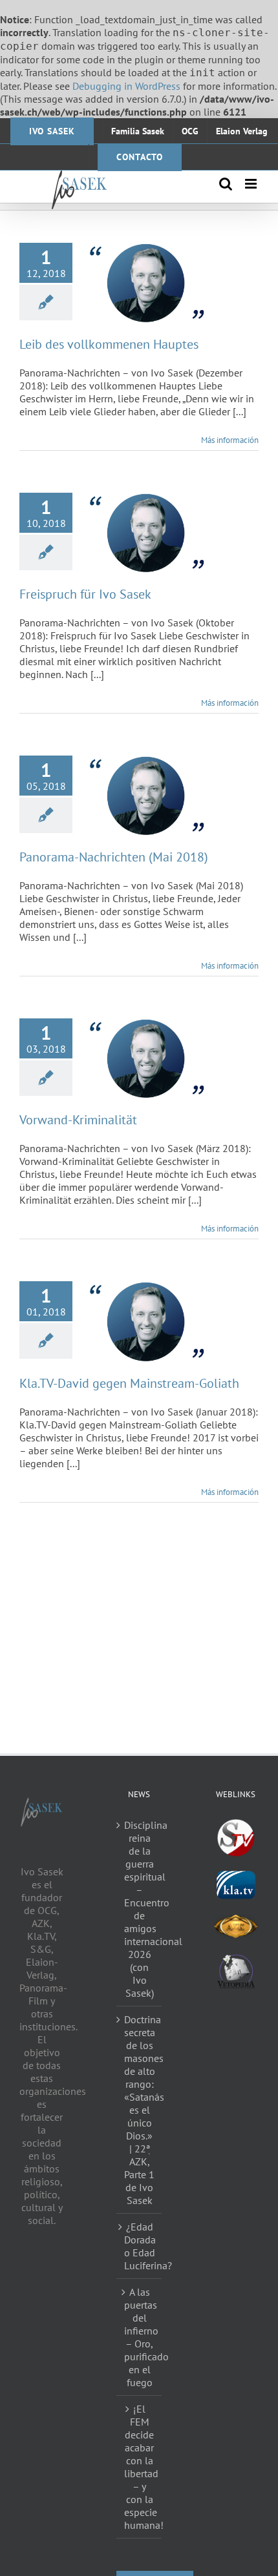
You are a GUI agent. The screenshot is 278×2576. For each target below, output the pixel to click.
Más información (230, 440)
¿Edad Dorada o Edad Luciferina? (140, 2246)
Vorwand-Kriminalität (78, 1120)
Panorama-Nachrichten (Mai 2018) (114, 857)
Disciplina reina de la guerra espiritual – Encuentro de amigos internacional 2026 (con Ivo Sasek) (140, 1909)
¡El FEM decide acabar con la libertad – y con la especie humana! (140, 2467)
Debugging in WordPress (126, 86)
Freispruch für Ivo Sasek (85, 594)
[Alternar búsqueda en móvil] (226, 184)
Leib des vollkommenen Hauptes (109, 344)
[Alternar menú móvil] (252, 184)
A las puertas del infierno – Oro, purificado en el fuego (140, 2337)
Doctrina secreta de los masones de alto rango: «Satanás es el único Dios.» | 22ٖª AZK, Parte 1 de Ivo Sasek (140, 2110)
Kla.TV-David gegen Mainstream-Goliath (129, 1383)
